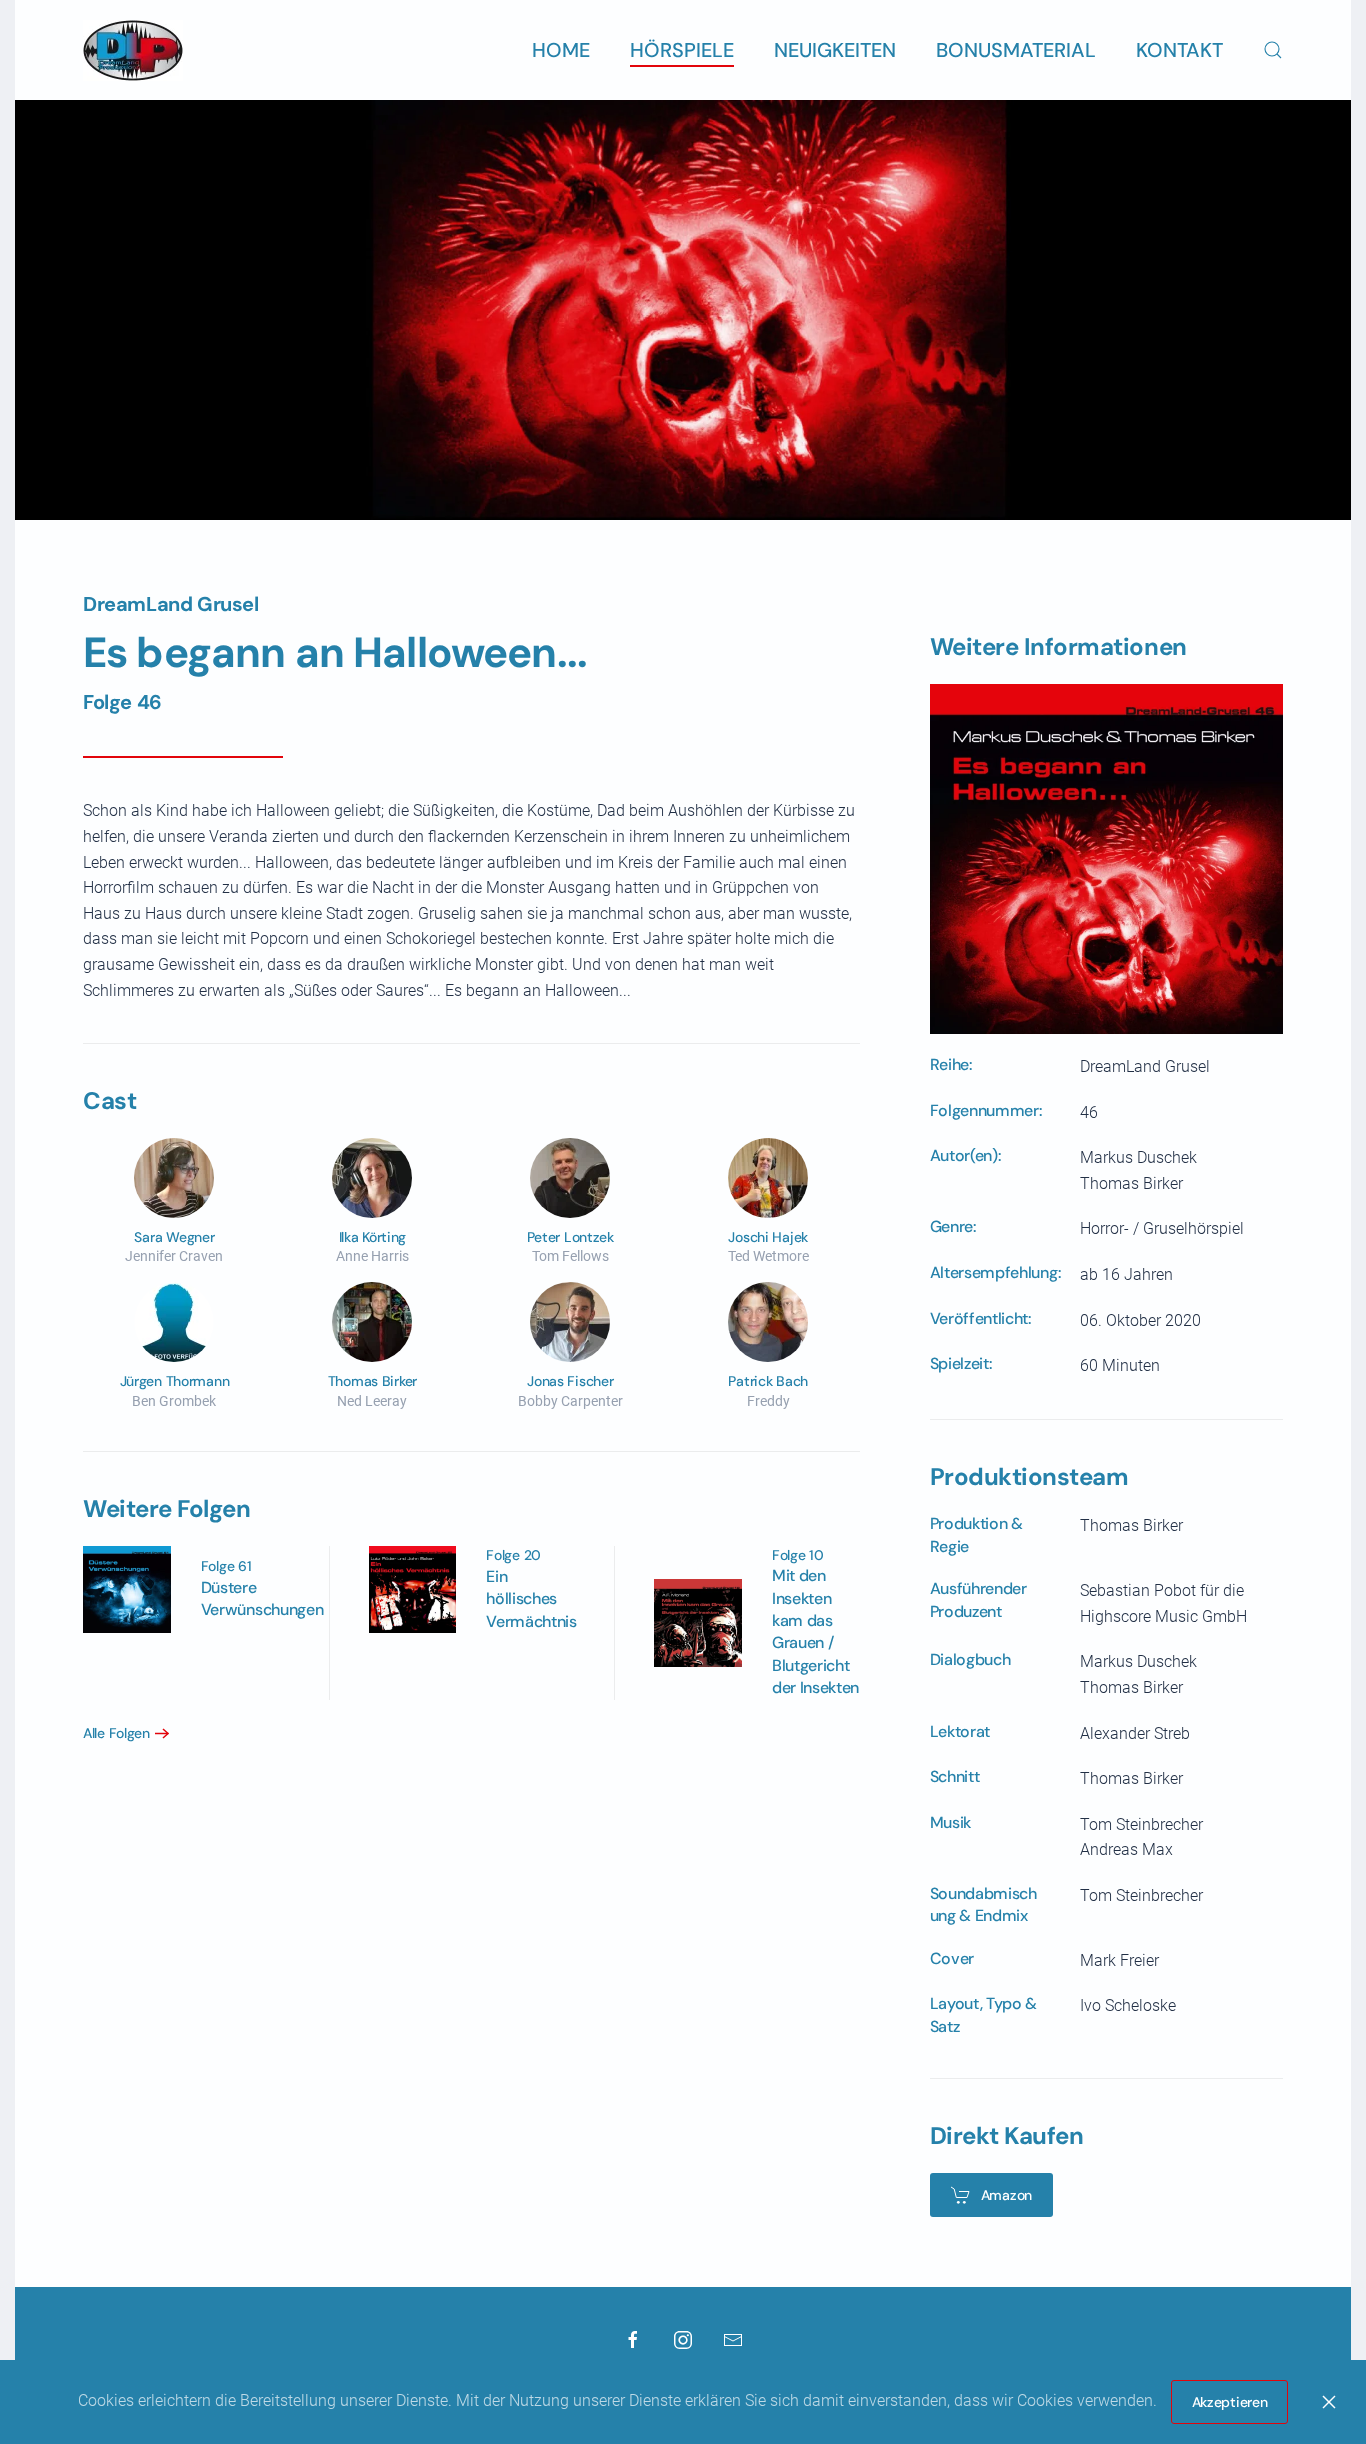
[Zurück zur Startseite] (133, 50)
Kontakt (1179, 50)
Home (561, 50)
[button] (1273, 50)
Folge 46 (122, 702)
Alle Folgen (116, 1733)
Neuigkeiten (835, 50)
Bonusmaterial (1016, 50)
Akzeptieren (1230, 2402)
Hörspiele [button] (682, 50)
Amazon (1006, 2195)
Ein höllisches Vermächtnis (531, 1599)
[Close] (1329, 2402)
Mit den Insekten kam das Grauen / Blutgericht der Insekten (815, 1631)
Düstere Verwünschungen (262, 1598)
